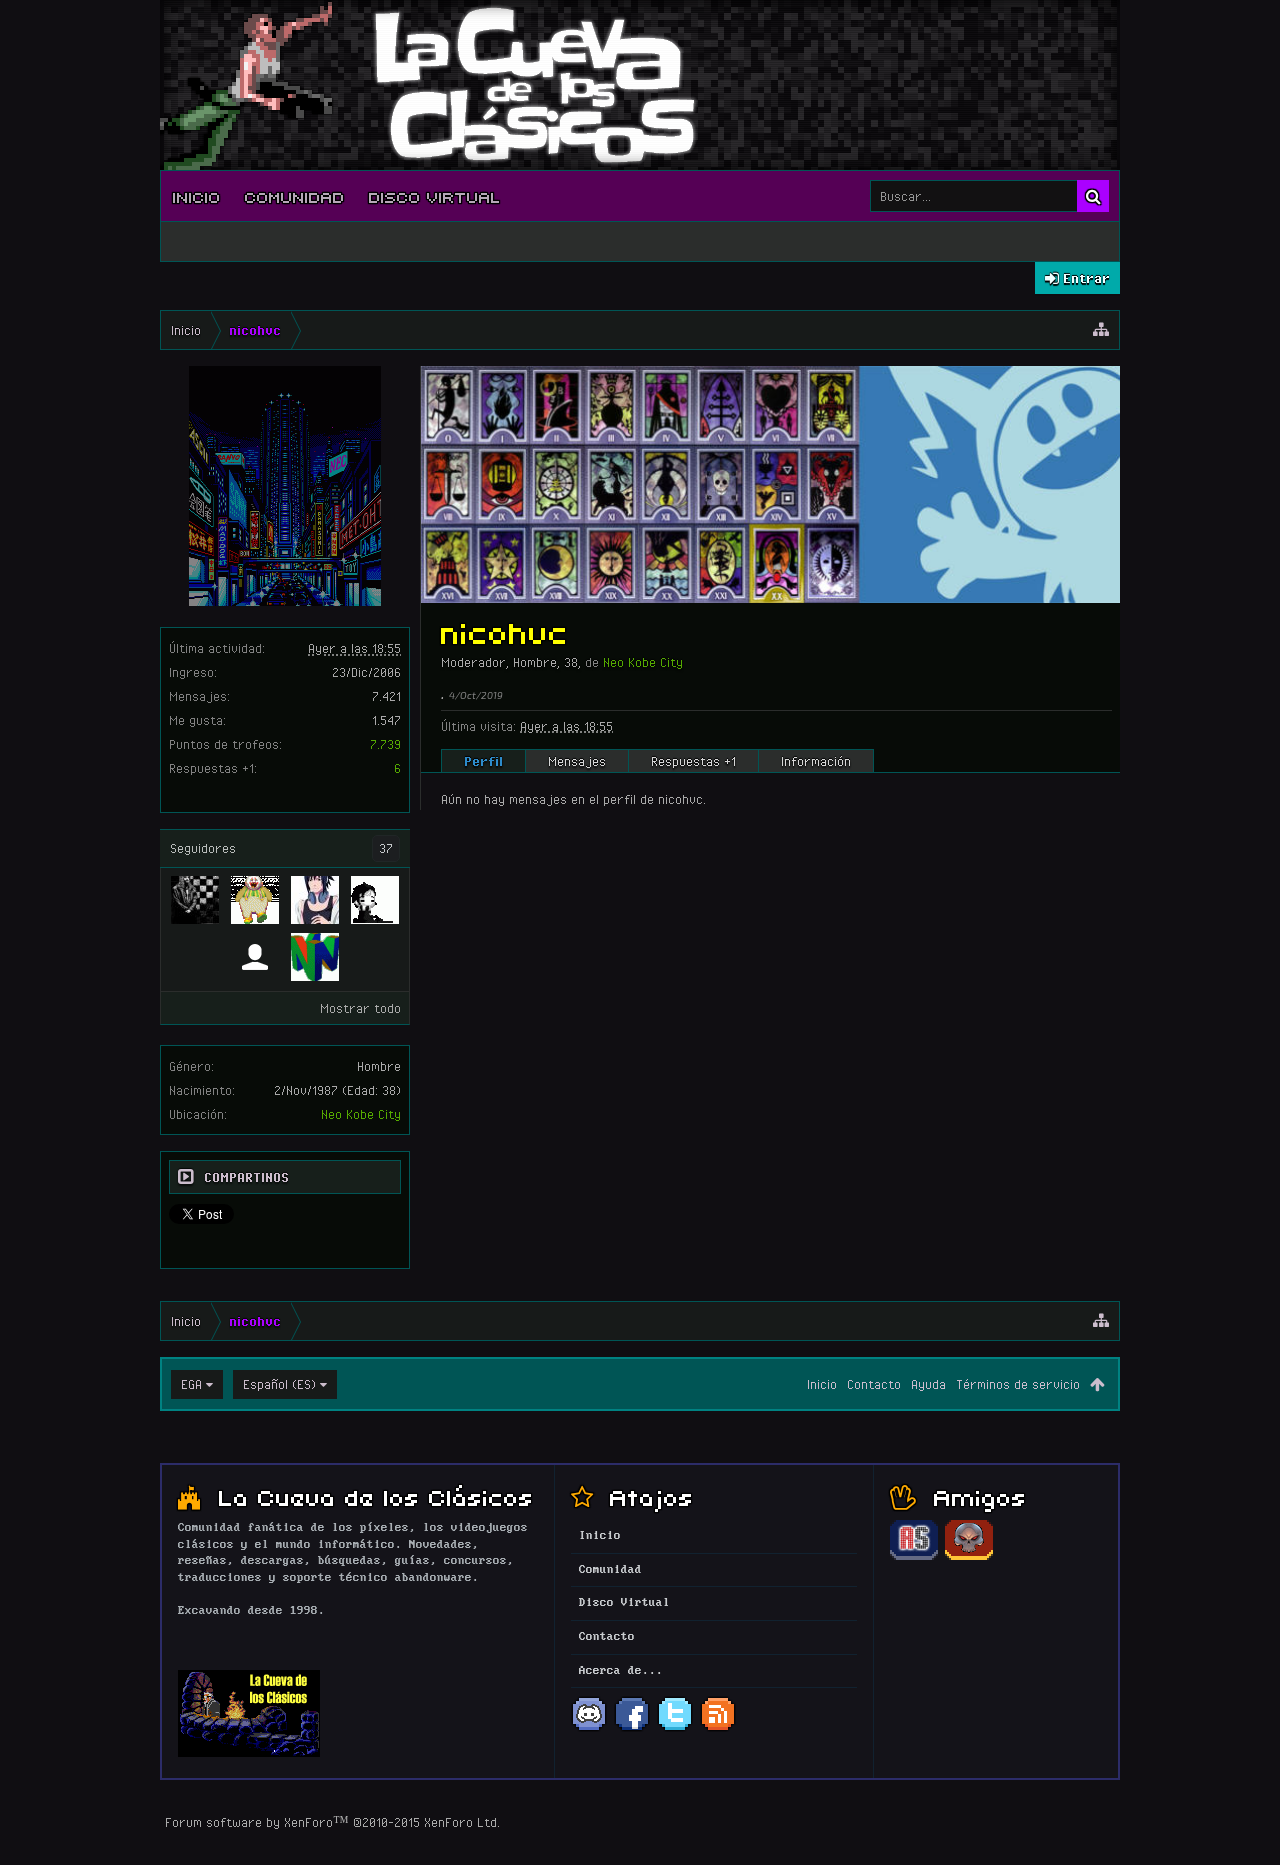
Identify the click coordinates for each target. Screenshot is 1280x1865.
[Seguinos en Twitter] (675, 1729)
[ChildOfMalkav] (195, 900)
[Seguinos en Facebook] (632, 1729)
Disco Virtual (435, 196)
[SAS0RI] (315, 900)
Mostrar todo (360, 1008)
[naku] (255, 957)
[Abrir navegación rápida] (1101, 330)
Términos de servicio (1018, 1384)
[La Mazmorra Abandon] (969, 1557)
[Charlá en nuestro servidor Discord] (589, 1729)
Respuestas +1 (693, 761)
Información (816, 761)
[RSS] (718, 1729)
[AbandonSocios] (914, 1557)
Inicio (197, 196)
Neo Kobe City (361, 1114)
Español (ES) (279, 1384)
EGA (191, 1384)
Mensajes (577, 761)
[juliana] (375, 900)
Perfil (483, 761)
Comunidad (295, 196)
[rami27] (255, 900)
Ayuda (928, 1384)
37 (386, 848)
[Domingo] (315, 957)
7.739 (385, 744)
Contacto (874, 1384)
